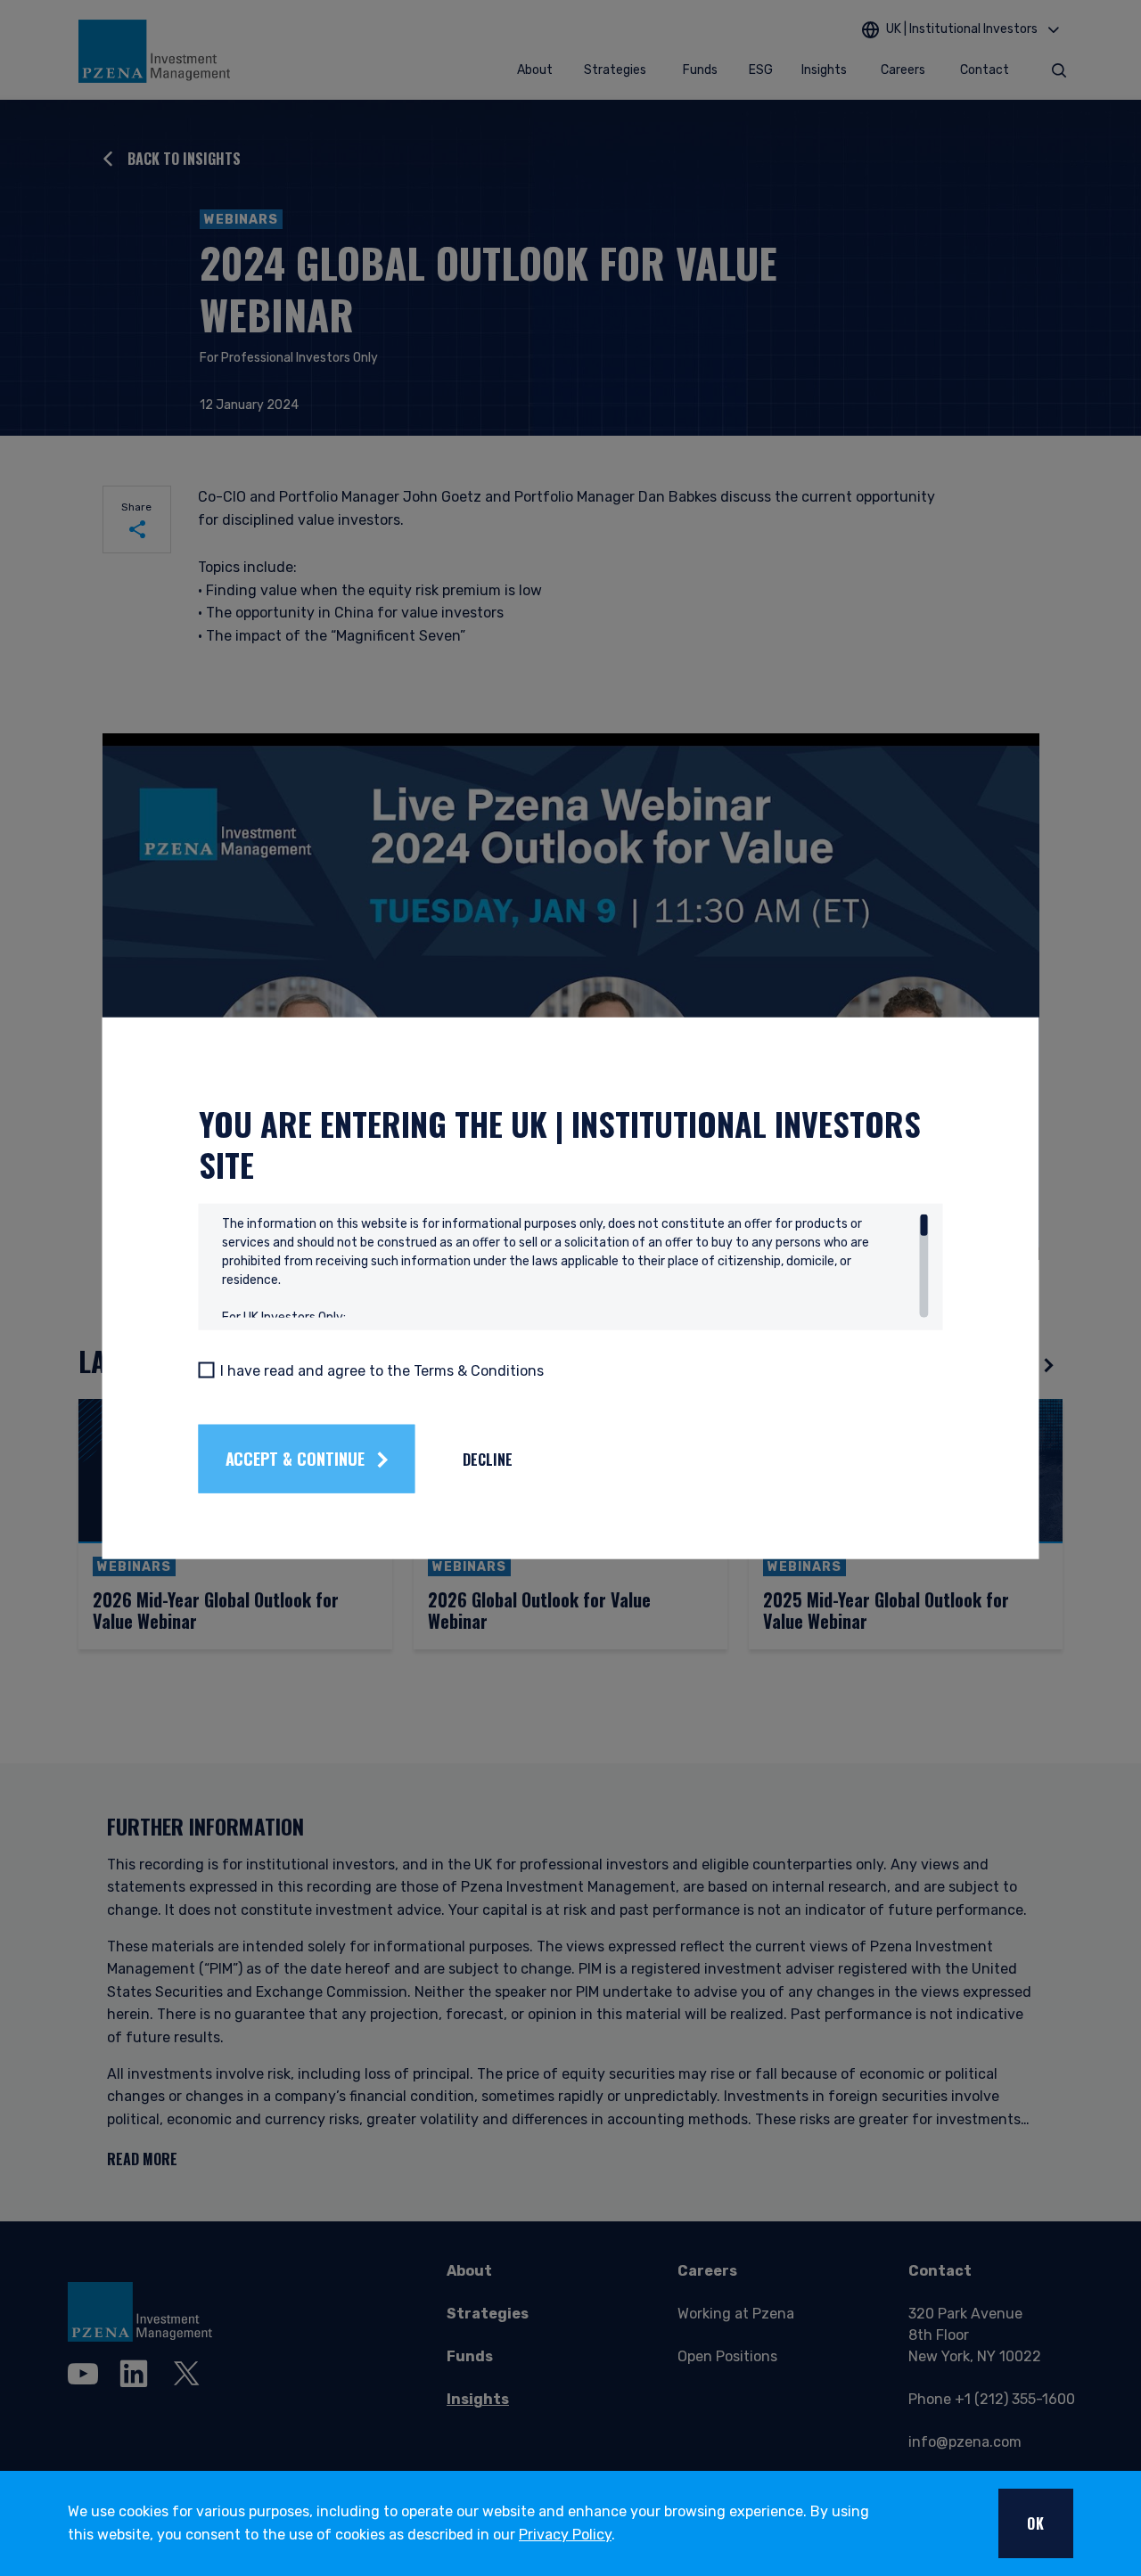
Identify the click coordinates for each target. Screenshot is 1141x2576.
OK (1036, 2523)
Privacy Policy (565, 2535)
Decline (488, 1459)
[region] (575, 1266)
